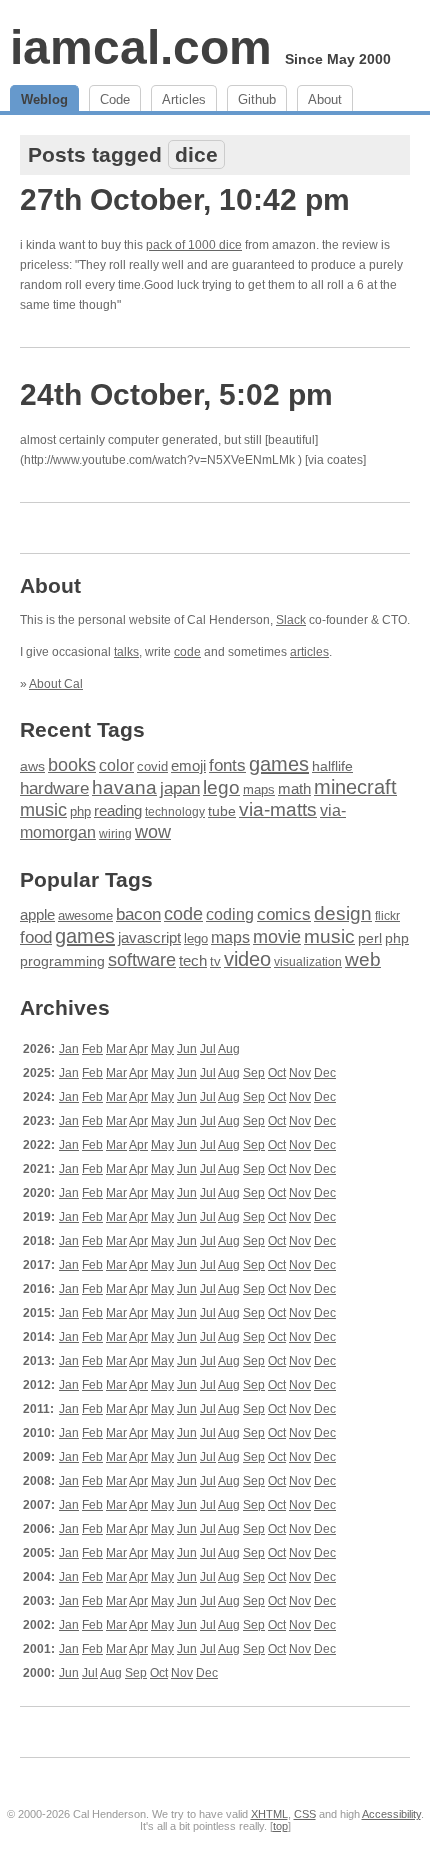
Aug (229, 1049)
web (363, 959)
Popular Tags (86, 879)
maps (259, 789)
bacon (138, 914)
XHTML (269, 1814)
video (247, 959)
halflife (332, 766)
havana (124, 787)
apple (37, 914)
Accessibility (391, 1814)
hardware (54, 788)
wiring (115, 834)
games (279, 764)
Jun (187, 1049)
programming (62, 961)
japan (180, 788)
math (294, 788)
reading (118, 810)
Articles (184, 99)
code (187, 652)
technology (175, 812)
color (116, 765)
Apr (138, 1049)
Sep (254, 1073)
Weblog (44, 99)
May (162, 1049)
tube (222, 811)
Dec (325, 1073)
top (280, 1826)
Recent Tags (82, 729)
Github (257, 99)
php (80, 812)
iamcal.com (141, 47)
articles (309, 652)
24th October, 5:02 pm (176, 394)
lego (221, 787)
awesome (85, 915)
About (325, 99)
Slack (291, 620)
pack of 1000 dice (194, 245)
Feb (92, 1049)
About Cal (56, 684)
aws (32, 766)
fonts (227, 765)
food (36, 937)
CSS (305, 1814)
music (43, 810)
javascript (149, 937)
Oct (277, 1073)
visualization (308, 962)
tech (193, 961)
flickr (387, 916)
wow (153, 832)
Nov (300, 1073)
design (343, 913)
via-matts (278, 809)
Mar (116, 1049)
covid (152, 766)
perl (370, 938)
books (72, 764)
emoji (188, 766)
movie (277, 936)
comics (284, 914)
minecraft (355, 787)
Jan (69, 1049)
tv (215, 962)
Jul (208, 1049)
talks (126, 652)
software (142, 960)
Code (115, 99)
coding (230, 914)
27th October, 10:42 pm (185, 199)
